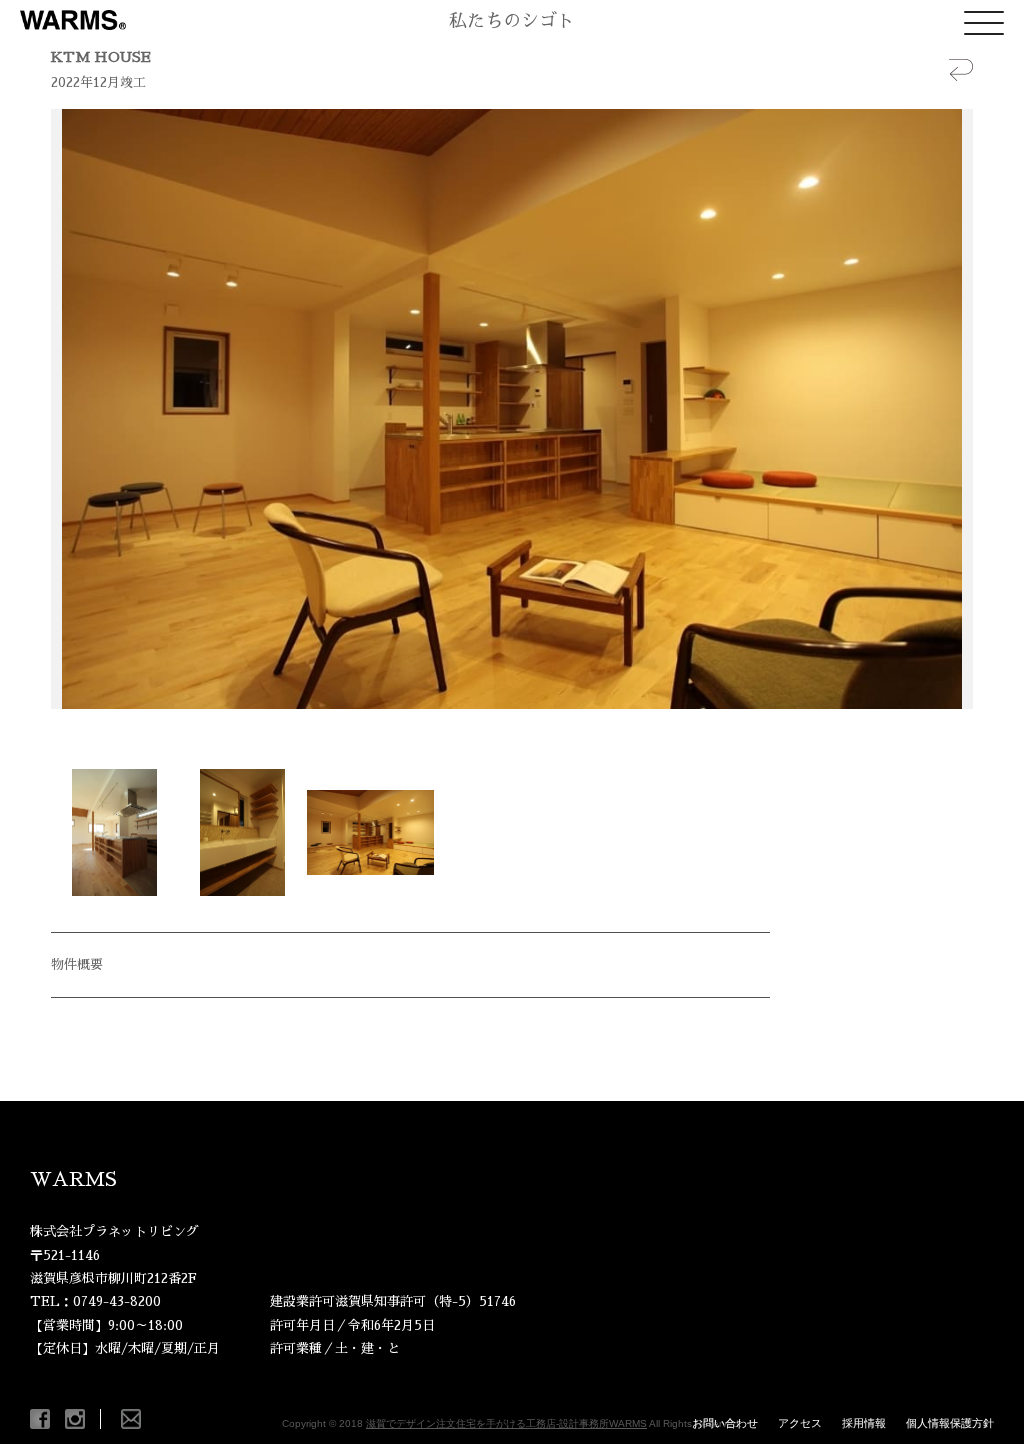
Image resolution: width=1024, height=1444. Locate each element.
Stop (520, 733)
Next (947, 409)
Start (505, 733)
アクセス (800, 1423)
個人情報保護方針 (950, 1423)
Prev (77, 409)
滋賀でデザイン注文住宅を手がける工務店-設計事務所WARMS (506, 1423)
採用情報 (864, 1423)
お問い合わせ (725, 1423)
